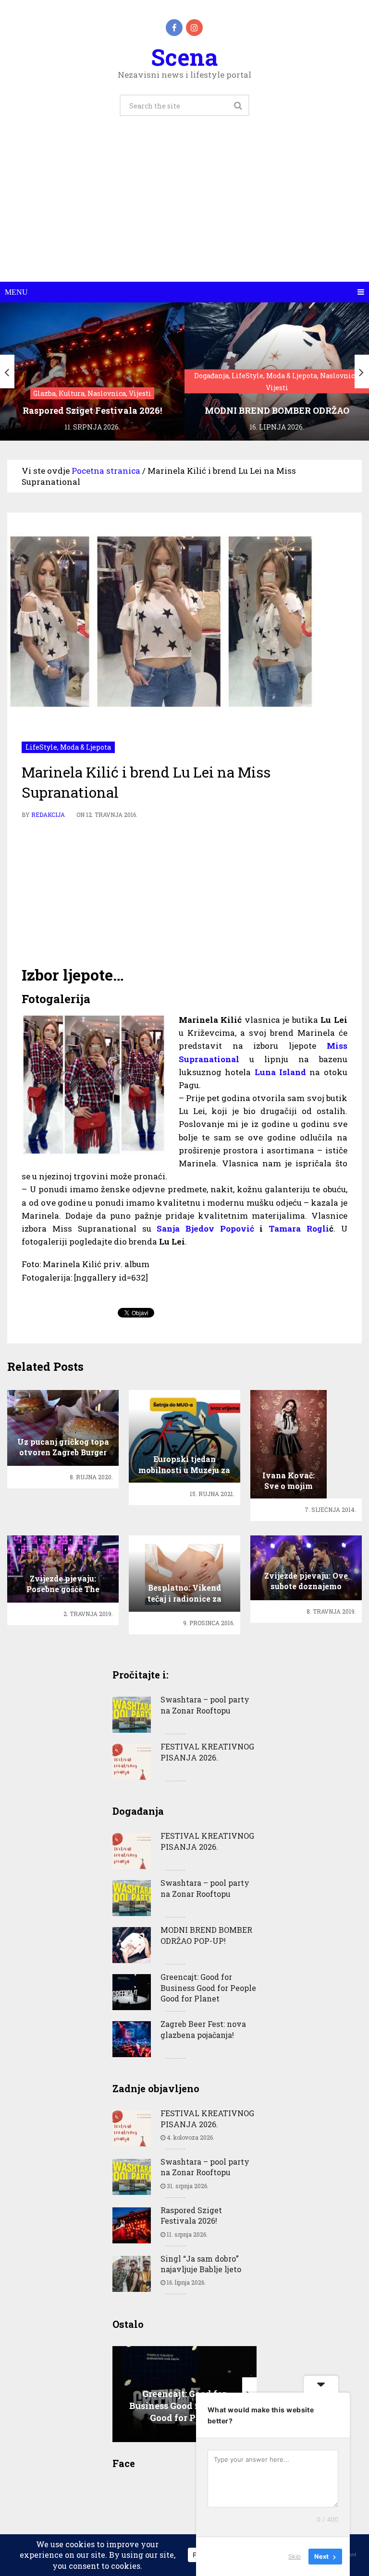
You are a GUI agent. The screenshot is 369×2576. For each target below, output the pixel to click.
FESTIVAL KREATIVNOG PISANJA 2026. (207, 1752)
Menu (16, 292)
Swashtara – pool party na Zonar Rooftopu (205, 1705)
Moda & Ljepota (86, 747)
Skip (295, 2556)
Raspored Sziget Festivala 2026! (191, 2215)
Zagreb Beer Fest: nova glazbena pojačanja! (203, 2029)
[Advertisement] (184, 210)
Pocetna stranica (106, 471)
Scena (184, 57)
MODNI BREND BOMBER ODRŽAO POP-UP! (206, 1935)
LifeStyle (41, 747)
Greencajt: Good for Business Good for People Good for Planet (208, 1988)
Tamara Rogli (299, 1228)
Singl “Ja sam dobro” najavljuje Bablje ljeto (201, 2264)
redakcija (48, 815)
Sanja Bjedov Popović (205, 1228)
